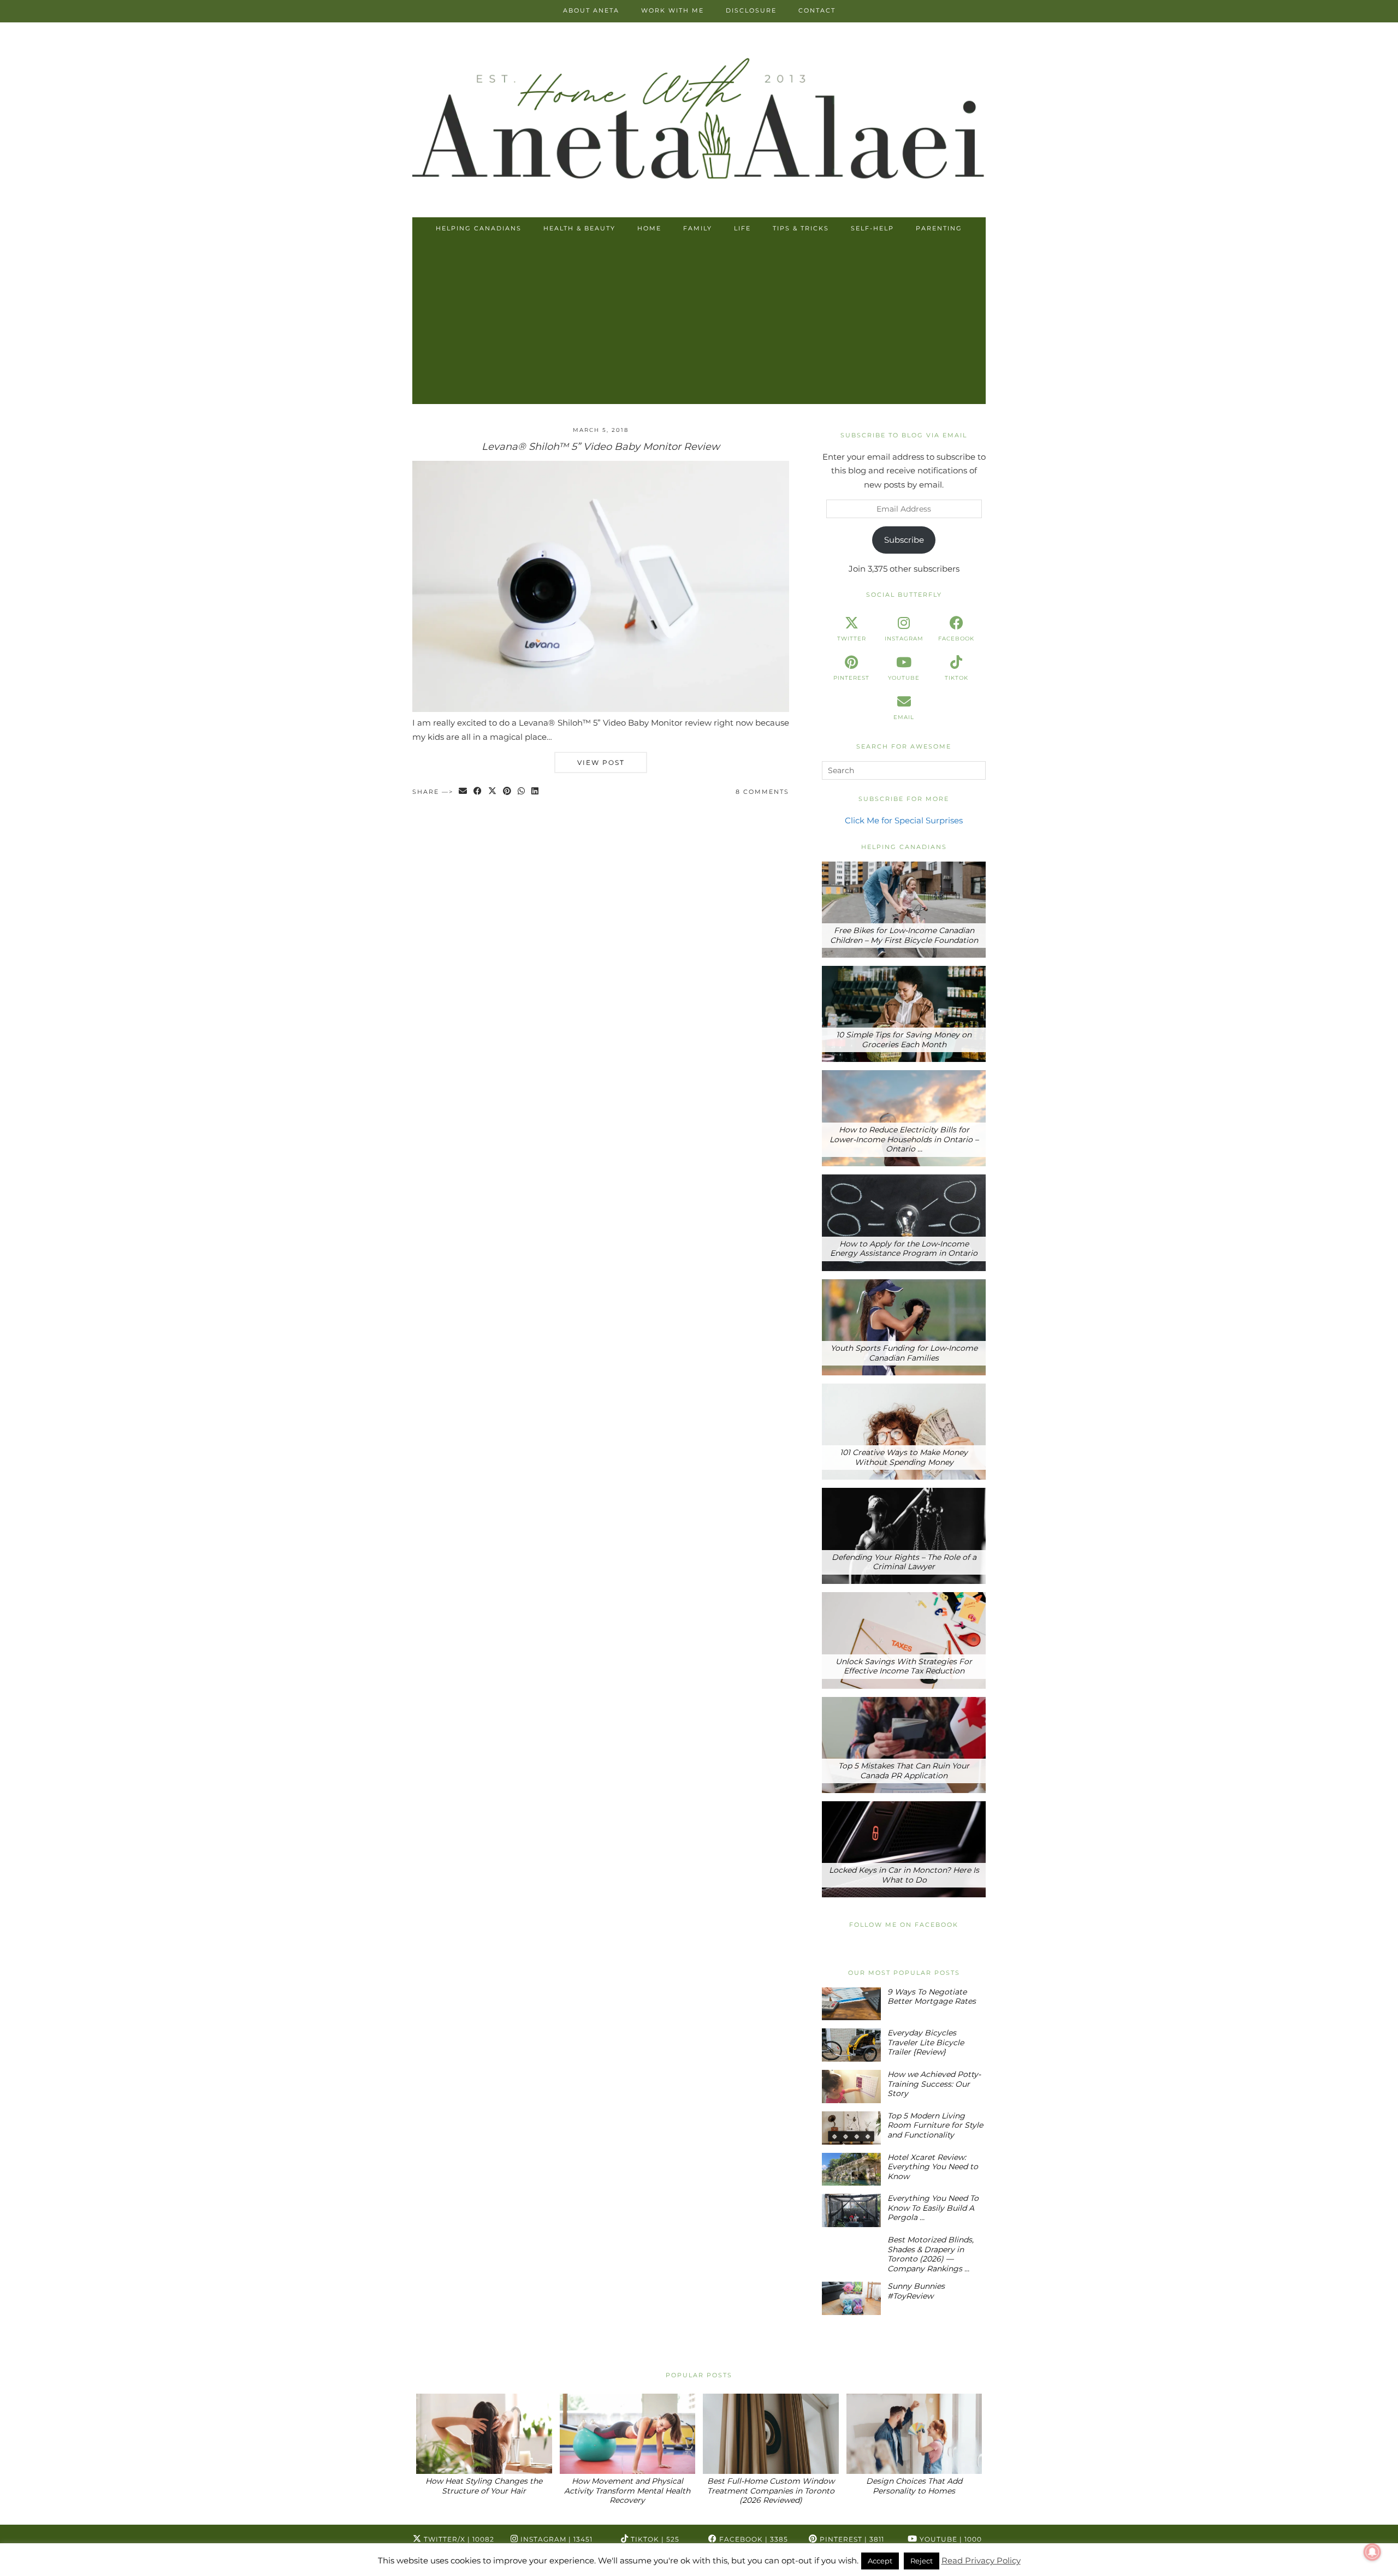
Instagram (555, 2539)
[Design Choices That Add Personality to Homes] (914, 2434)
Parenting (939, 228)
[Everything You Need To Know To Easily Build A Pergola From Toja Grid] (851, 2210)
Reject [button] (922, 2561)
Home (649, 228)
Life (742, 228)
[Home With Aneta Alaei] (699, 121)
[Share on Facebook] (478, 792)
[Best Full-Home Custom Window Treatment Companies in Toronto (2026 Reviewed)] (771, 2434)
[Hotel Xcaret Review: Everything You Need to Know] (851, 2170)
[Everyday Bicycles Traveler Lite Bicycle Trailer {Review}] (851, 2045)
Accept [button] (880, 2561)
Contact (817, 10)
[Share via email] (463, 792)
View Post (601, 762)
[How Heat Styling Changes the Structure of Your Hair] (484, 2434)
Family (698, 228)
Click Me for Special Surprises (904, 820)
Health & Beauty (579, 228)
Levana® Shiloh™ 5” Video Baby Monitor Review (601, 447)
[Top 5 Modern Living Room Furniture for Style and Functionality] (851, 2128)
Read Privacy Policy (981, 2560)
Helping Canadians (479, 228)
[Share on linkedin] (535, 792)
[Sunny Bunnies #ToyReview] (851, 2298)
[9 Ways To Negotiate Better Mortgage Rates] (851, 2004)
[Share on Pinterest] (508, 792)
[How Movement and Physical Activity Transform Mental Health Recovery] (628, 2434)
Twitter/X (458, 2539)
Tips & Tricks (801, 228)
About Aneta (591, 10)
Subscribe (904, 540)
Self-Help (872, 228)
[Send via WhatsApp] (522, 792)
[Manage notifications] (1372, 2552)
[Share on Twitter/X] (493, 792)
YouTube (950, 2539)
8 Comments (762, 792)
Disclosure (751, 10)
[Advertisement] (699, 322)
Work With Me (673, 10)
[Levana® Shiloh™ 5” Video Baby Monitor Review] (601, 709)
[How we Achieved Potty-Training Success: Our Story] (851, 2087)
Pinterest (851, 2539)
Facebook (753, 2539)
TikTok (654, 2539)
